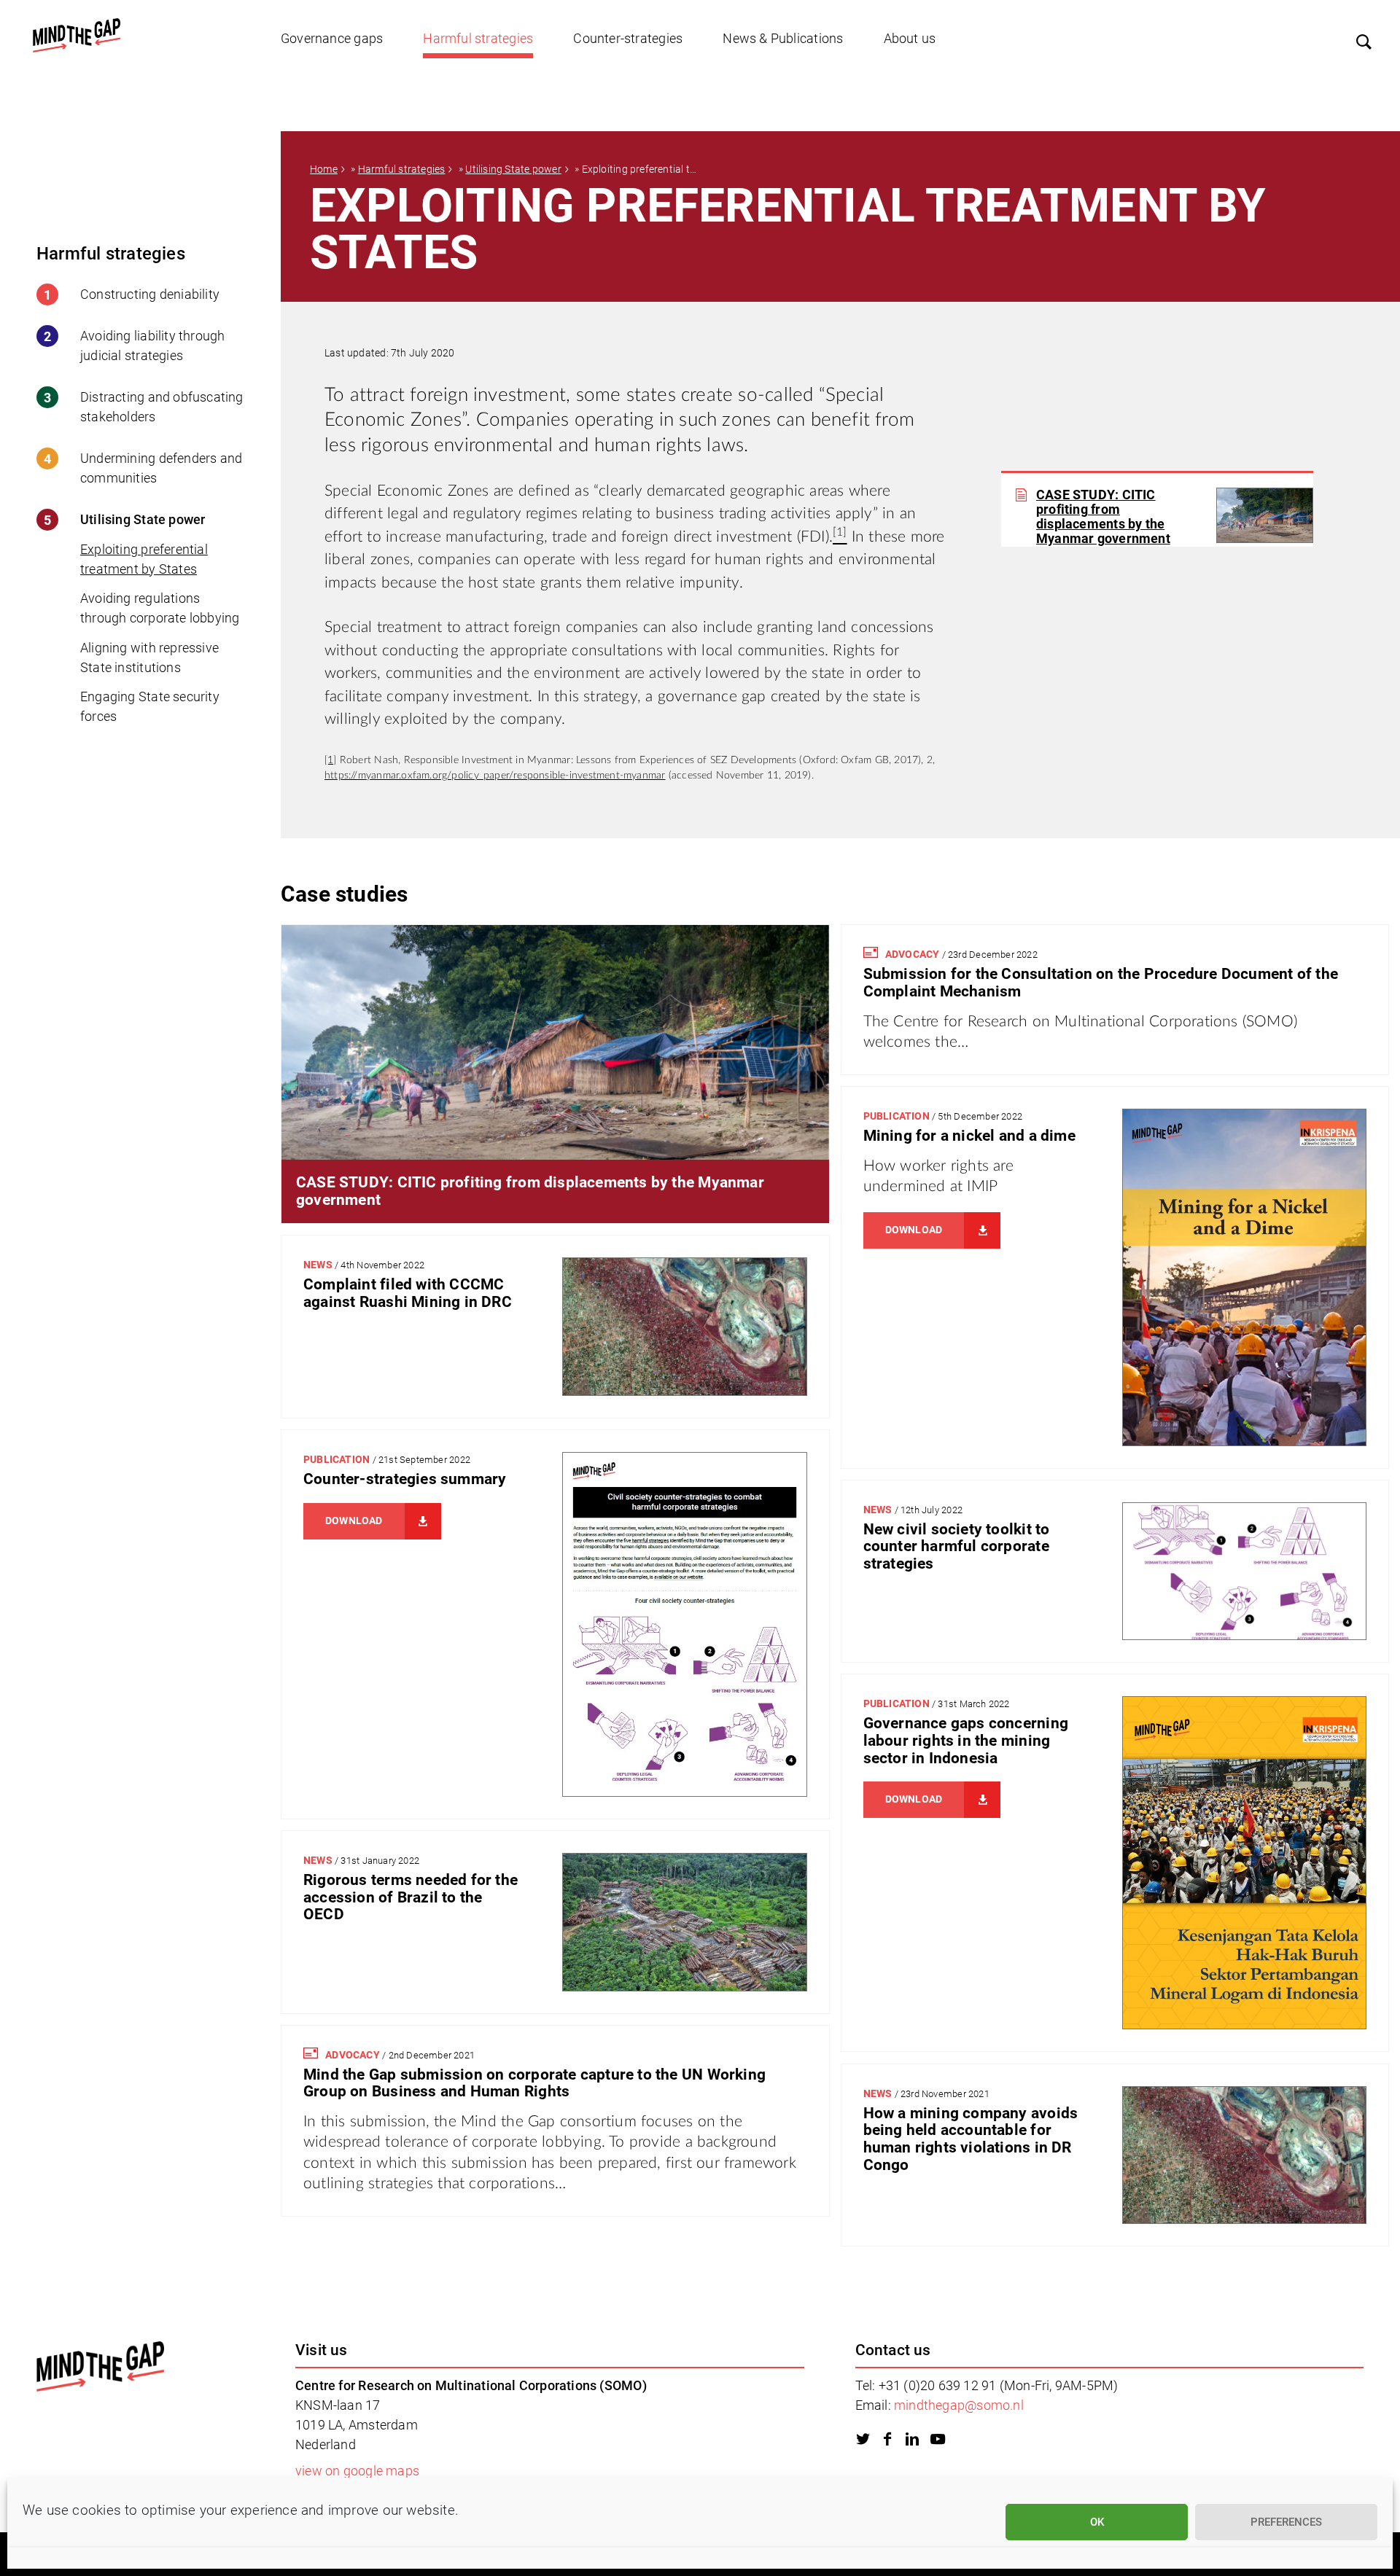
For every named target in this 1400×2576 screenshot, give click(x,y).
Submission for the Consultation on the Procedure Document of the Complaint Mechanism (1101, 983)
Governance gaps (332, 38)
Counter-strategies (628, 38)
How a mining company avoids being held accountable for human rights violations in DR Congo (971, 2139)
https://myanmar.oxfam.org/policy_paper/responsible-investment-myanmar (495, 776)
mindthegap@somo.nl (959, 2405)
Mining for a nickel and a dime (969, 1136)
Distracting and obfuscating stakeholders (162, 407)
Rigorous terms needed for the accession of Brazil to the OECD (411, 1897)
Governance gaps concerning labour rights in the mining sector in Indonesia (966, 1740)
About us (910, 38)
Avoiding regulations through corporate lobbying (160, 608)
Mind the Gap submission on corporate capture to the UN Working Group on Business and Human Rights (534, 2083)
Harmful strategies (478, 38)
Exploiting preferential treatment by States (144, 559)
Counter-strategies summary (405, 1479)
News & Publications (783, 38)
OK (1097, 2522)
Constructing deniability (150, 294)
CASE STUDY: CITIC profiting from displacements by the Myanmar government (1103, 517)
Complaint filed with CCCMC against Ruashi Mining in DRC (408, 1293)
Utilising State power (143, 519)
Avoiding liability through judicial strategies (152, 346)
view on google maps (357, 2471)
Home (324, 169)
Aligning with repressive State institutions (149, 657)
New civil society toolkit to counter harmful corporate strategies (957, 1546)
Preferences (1286, 2522)
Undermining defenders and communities (161, 468)
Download (914, 1230)
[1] (331, 760)
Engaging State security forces (150, 706)
